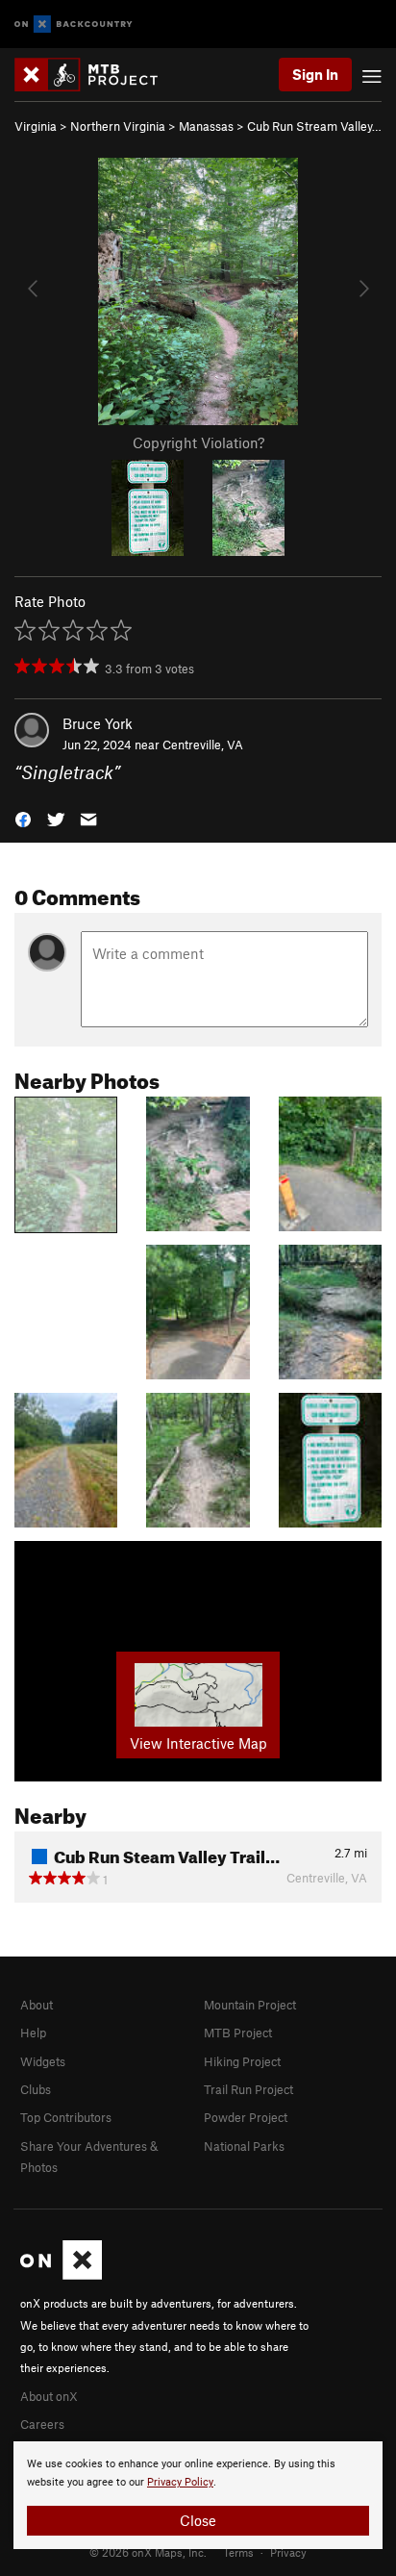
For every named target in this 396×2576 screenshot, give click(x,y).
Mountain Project (250, 2005)
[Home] (96, 75)
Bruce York (98, 723)
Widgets (43, 2061)
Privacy (288, 2552)
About (37, 2005)
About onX (49, 2396)
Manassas (206, 126)
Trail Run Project (248, 2089)
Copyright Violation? (198, 442)
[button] (23, 818)
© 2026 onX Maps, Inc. (148, 2552)
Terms (238, 2552)
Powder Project (246, 2117)
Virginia (36, 126)
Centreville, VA (203, 745)
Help (33, 2033)
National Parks (244, 2146)
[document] (198, 2495)
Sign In (315, 74)
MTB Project (238, 2033)
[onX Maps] (61, 2275)
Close (198, 2520)
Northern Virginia (118, 126)
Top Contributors (66, 2117)
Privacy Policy (180, 2482)
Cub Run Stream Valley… (314, 126)
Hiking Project (242, 2061)
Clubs (36, 2089)
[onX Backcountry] (74, 25)
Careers (42, 2424)
